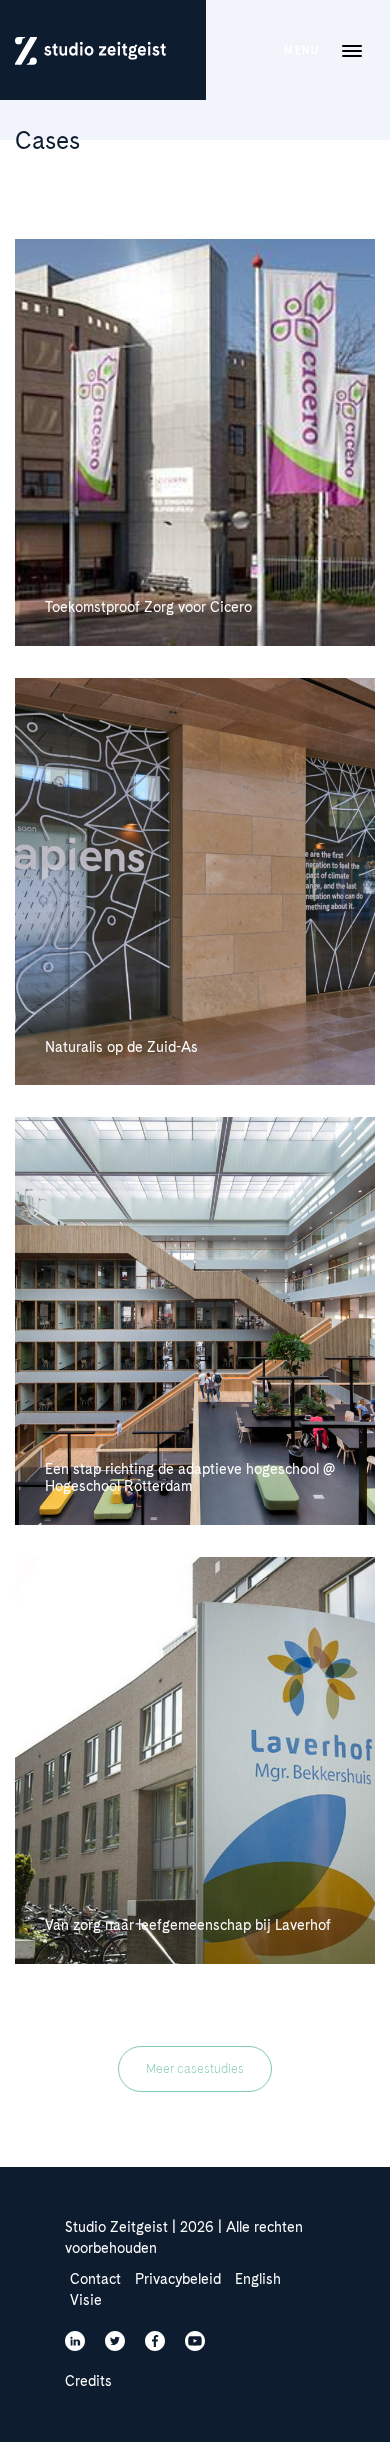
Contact (95, 2279)
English (258, 2279)
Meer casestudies (195, 2069)
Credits (88, 2381)
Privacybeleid (178, 2279)
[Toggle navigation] (352, 50)
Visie (86, 2300)
